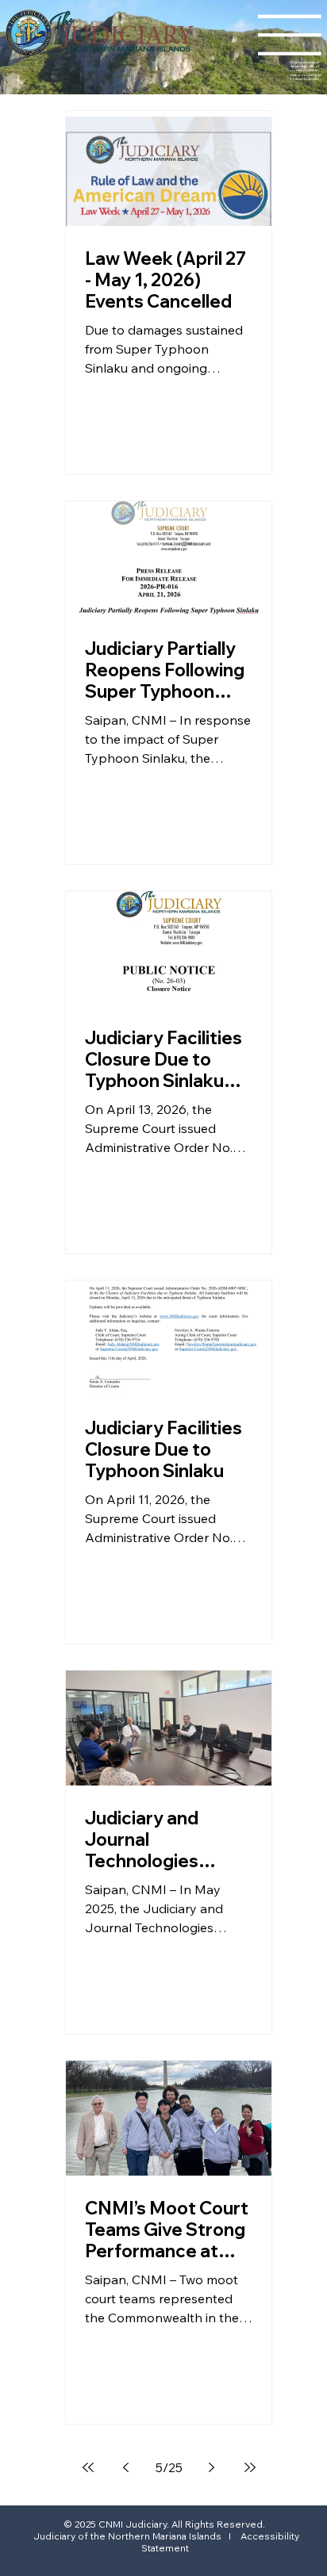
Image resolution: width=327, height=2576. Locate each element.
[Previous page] (126, 2467)
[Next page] (212, 2467)
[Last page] (250, 2467)
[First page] (88, 2467)
